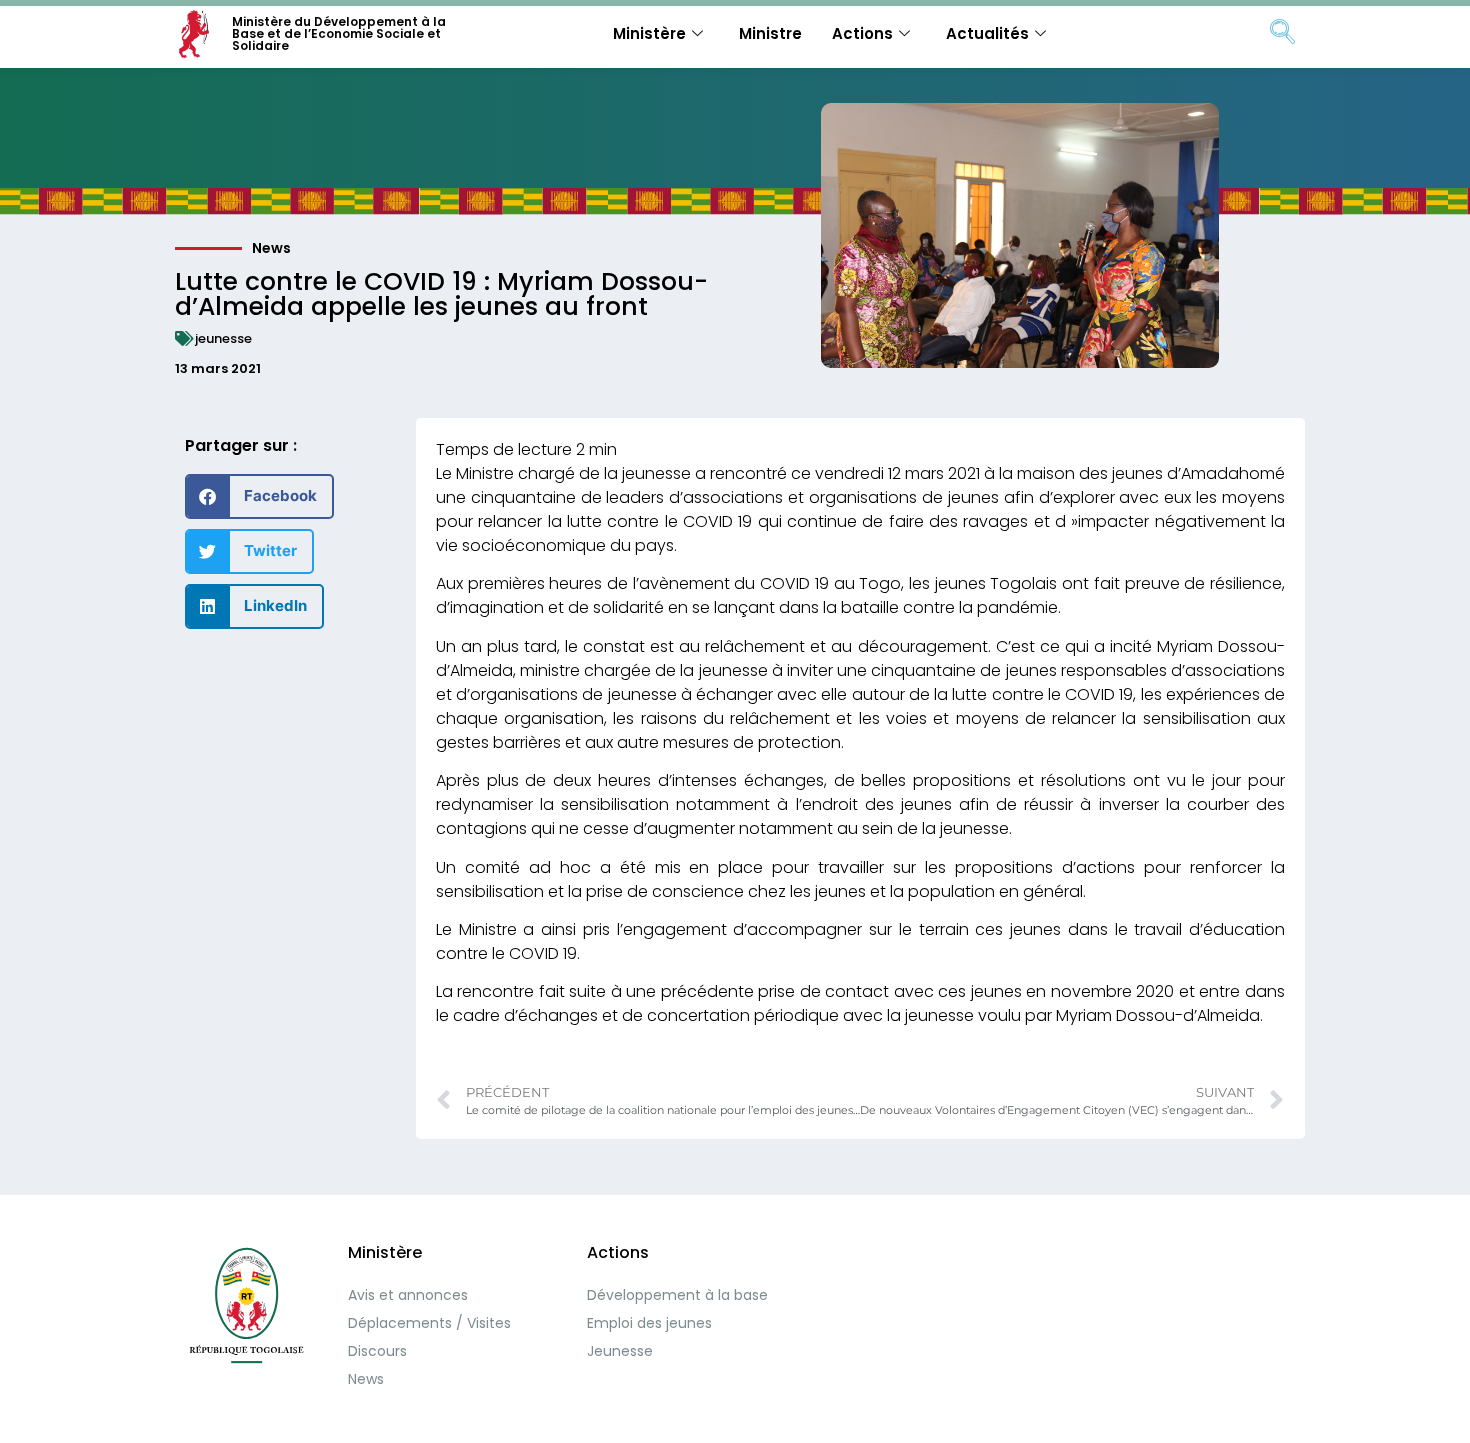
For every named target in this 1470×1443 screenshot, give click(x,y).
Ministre (770, 33)
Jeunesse (620, 1351)
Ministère (649, 33)
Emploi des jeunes (649, 1323)
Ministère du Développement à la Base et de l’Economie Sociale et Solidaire (339, 33)
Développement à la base (677, 1295)
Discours (377, 1351)
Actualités (987, 33)
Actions (862, 33)
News (271, 248)
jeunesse (223, 338)
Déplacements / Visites (429, 1323)
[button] (259, 496)
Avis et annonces (408, 1295)
